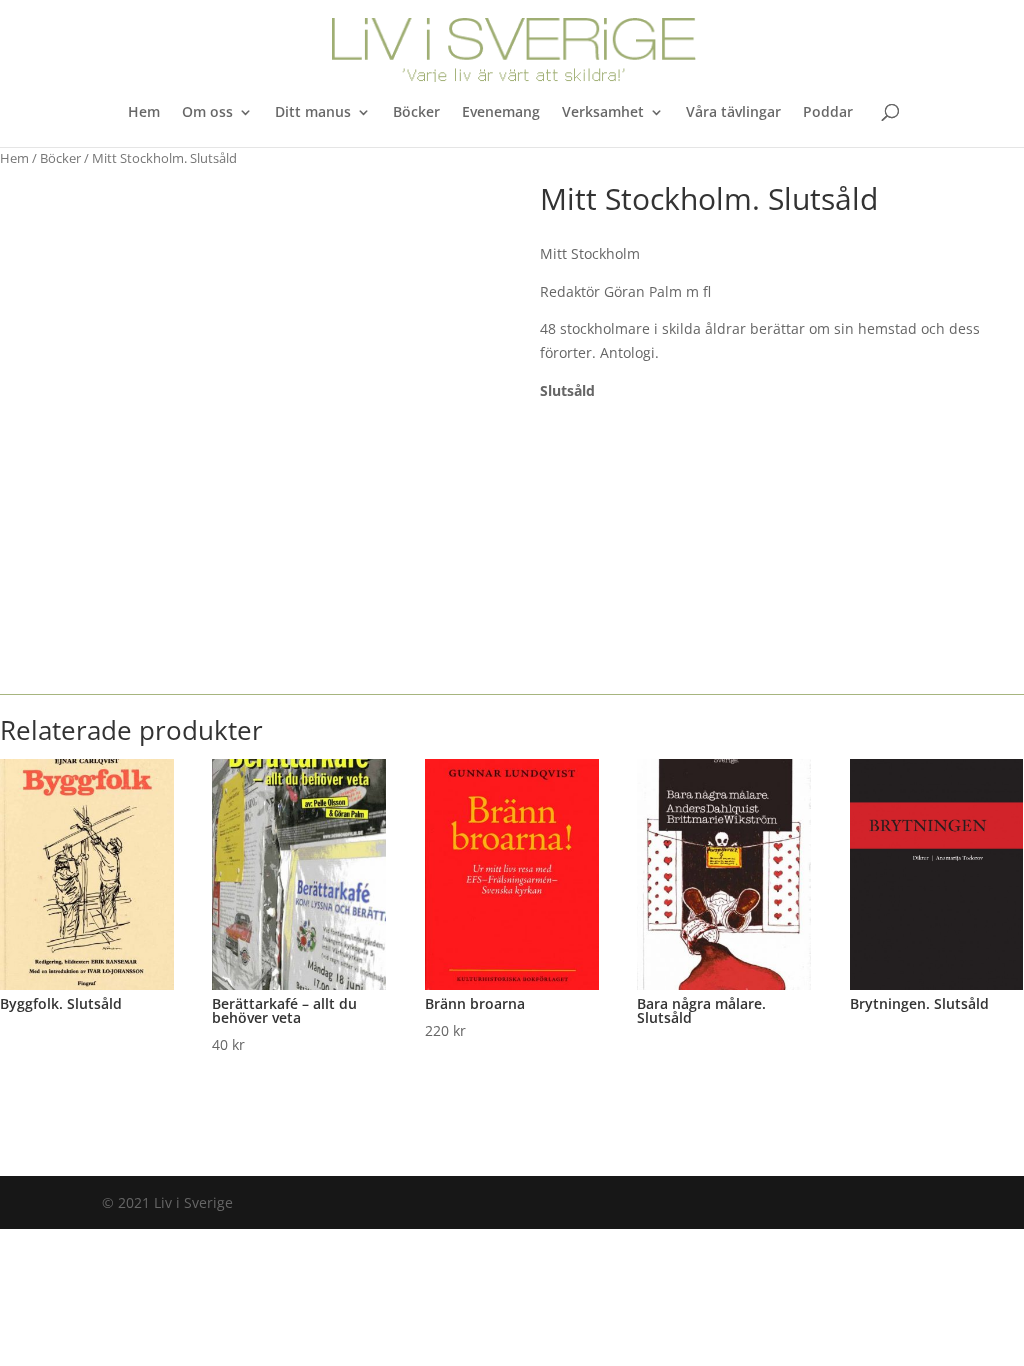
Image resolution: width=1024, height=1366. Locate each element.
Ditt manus (313, 113)
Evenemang (501, 113)
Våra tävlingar (733, 113)
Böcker (416, 113)
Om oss (207, 113)
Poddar (828, 113)
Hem (144, 113)
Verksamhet (603, 113)
